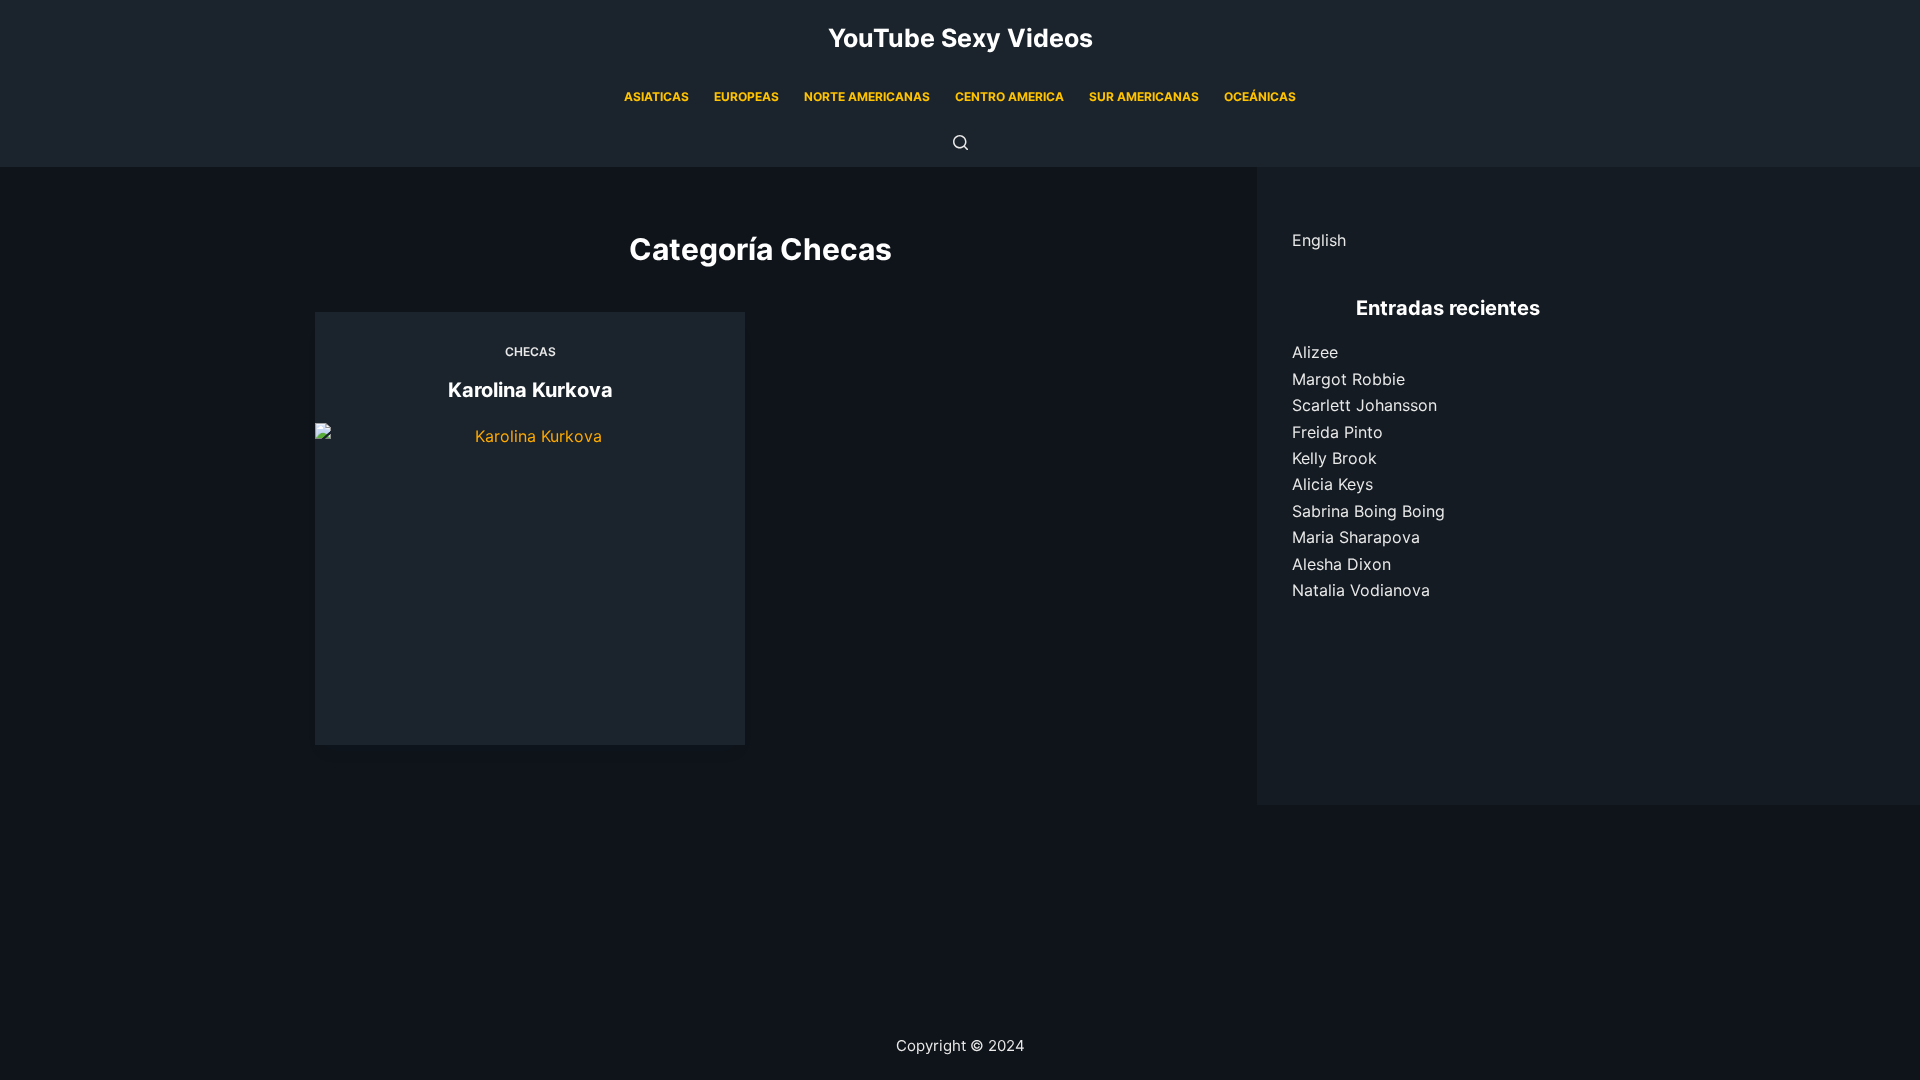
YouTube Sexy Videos (960, 38)
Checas (530, 351)
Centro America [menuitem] (1009, 96)
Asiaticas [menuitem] (656, 96)
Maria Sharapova (1356, 537)
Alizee (1315, 352)
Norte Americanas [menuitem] (867, 96)
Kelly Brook (1334, 458)
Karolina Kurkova (530, 390)
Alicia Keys (1332, 484)
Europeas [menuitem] (746, 96)
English (1319, 240)
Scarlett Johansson (1364, 405)
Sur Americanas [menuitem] (1144, 96)
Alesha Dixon (1341, 564)
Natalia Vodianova (1361, 590)
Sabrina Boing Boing (1368, 511)
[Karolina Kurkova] (530, 584)
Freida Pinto (1337, 432)
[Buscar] (960, 142)
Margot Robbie (1348, 379)
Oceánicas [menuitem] (1260, 96)
